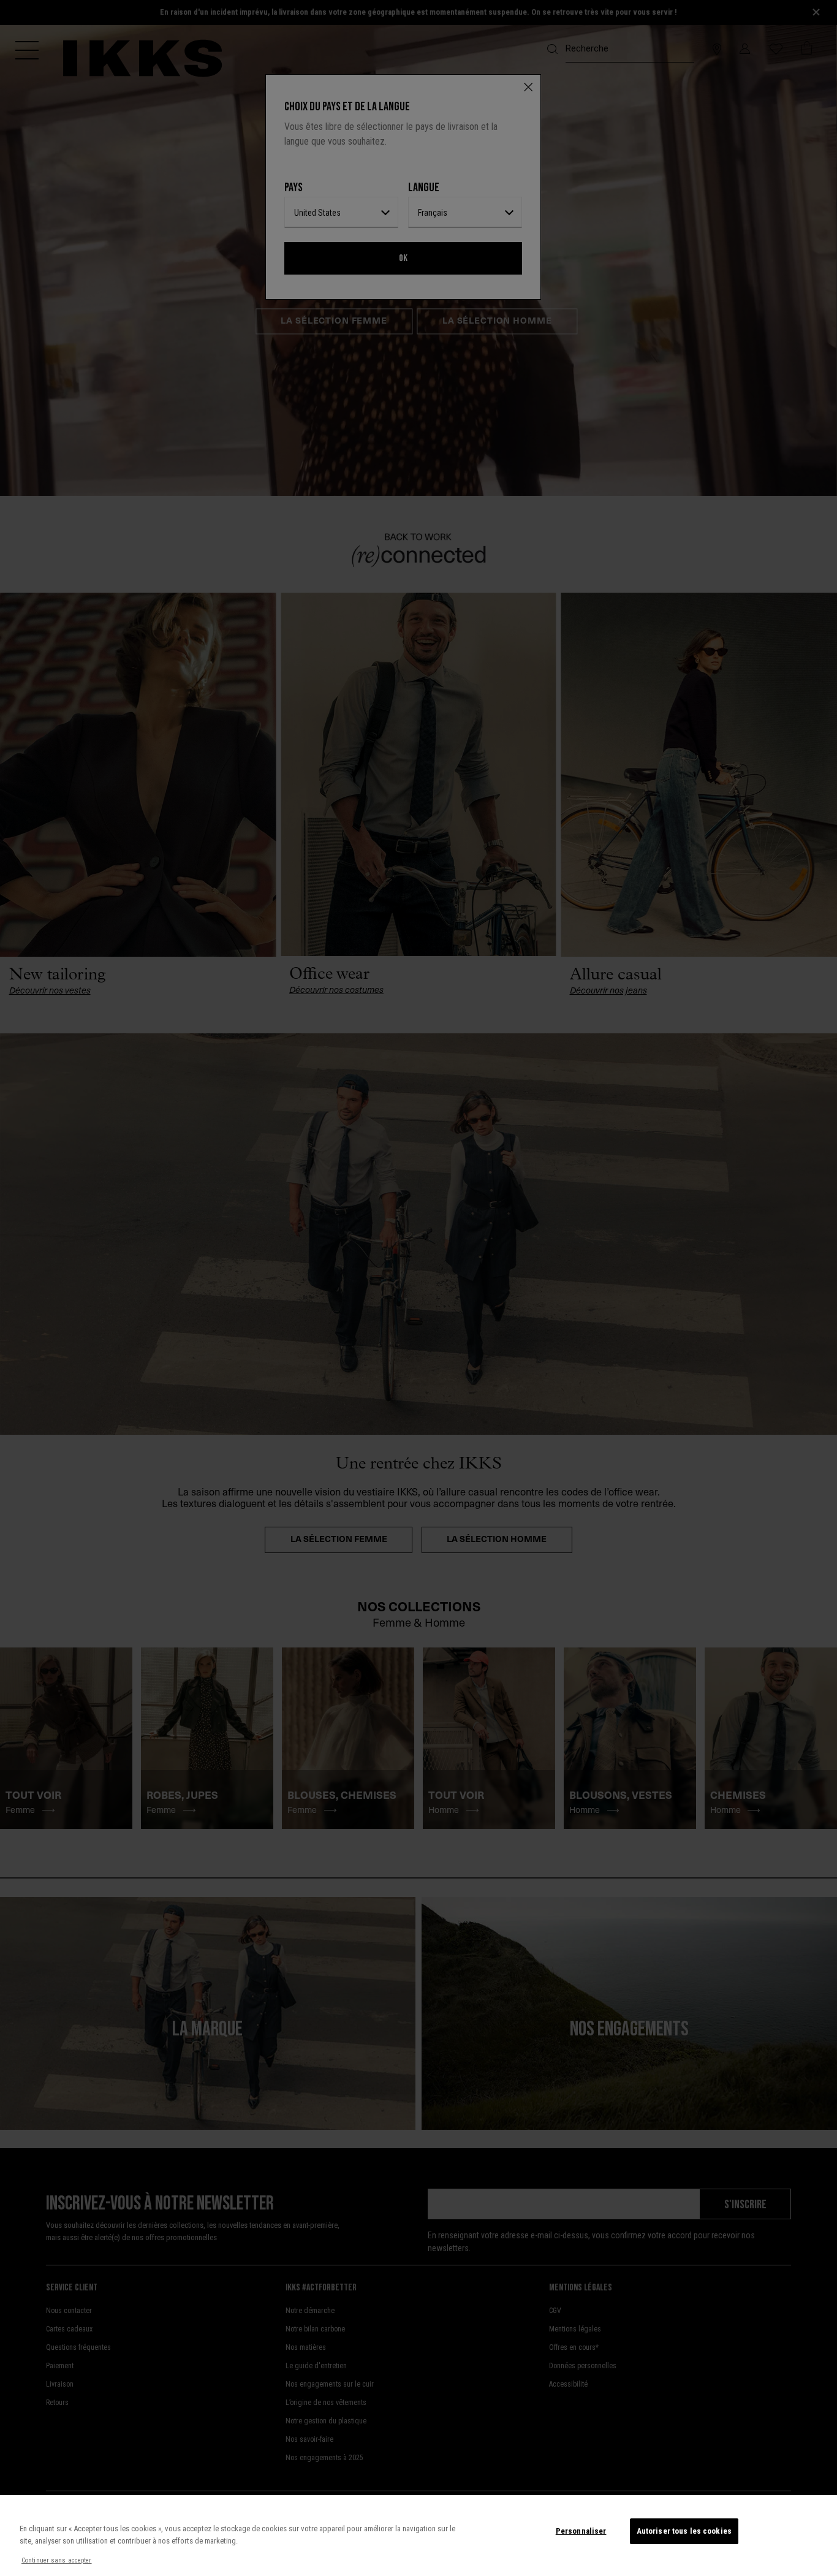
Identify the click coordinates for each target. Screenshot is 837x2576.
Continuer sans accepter (57, 2560)
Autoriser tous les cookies (684, 2531)
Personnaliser (581, 2531)
